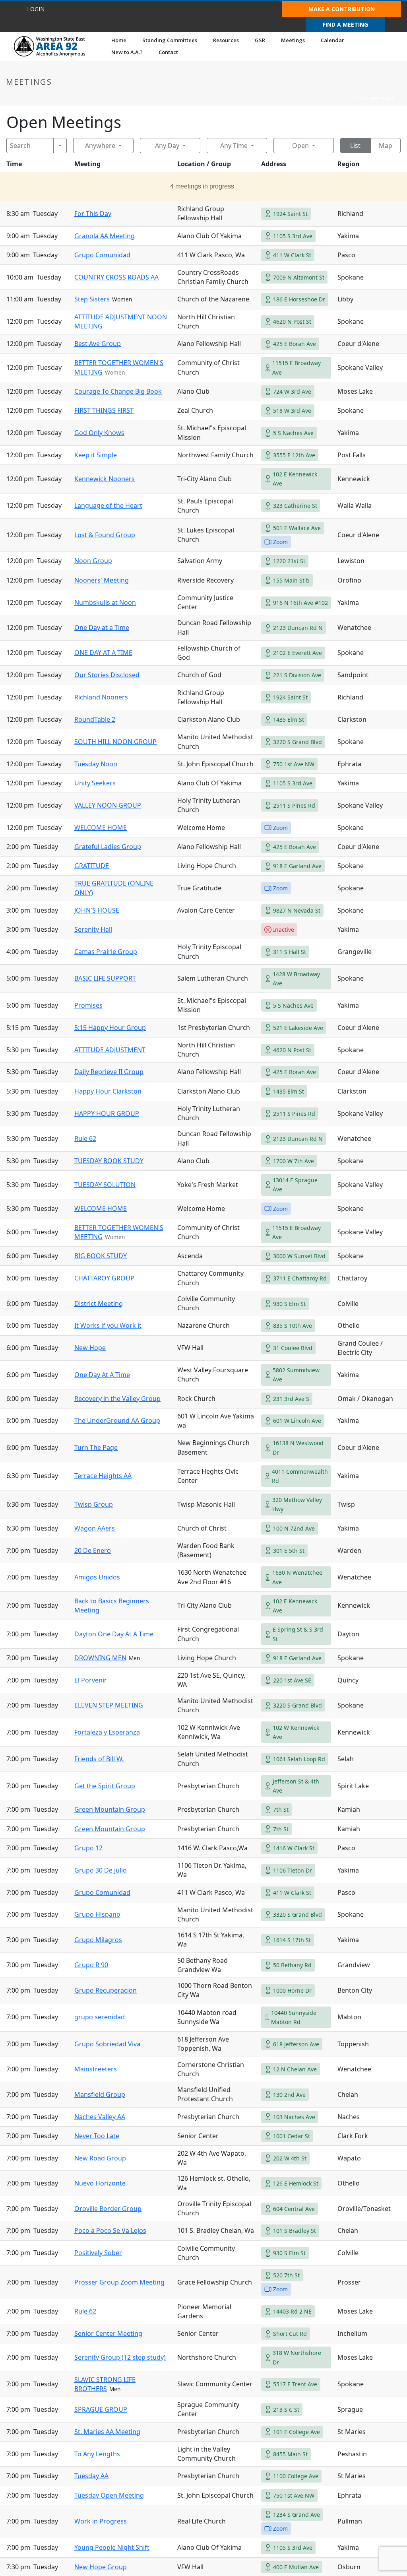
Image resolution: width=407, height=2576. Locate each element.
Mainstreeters (96, 2069)
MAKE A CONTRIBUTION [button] (342, 9)
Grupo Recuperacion (106, 1990)
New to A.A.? (127, 52)
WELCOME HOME (101, 828)
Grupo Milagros (98, 1940)
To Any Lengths (97, 2454)
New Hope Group (101, 2567)
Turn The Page (96, 1447)
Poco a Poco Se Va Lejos (110, 2230)
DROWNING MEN (100, 1658)
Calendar (332, 40)
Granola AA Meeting (105, 236)
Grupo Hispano (97, 1914)
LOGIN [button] (36, 9)
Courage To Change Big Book (118, 391)
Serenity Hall (93, 929)
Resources (226, 40)
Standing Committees (170, 40)
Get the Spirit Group (105, 1786)
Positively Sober (98, 2253)
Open (300, 146)
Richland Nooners (101, 697)
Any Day (167, 146)
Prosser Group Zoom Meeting (119, 2282)
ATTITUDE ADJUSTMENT (110, 1050)
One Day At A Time (102, 1375)
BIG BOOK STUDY (101, 1256)
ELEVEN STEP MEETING (109, 1705)
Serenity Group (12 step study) (120, 2357)
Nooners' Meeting (102, 580)
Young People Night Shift (112, 2547)
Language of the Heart (108, 505)
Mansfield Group (100, 2094)
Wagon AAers (95, 1528)
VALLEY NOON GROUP (108, 805)
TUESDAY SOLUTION (105, 1185)
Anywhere (100, 146)
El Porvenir (91, 1680)
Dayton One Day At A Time (114, 1634)
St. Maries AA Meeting (107, 2432)
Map (386, 146)
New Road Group (100, 2158)
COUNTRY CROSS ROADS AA (116, 277)
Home (119, 40)
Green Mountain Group (110, 1809)
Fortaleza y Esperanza (107, 1732)
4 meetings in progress (202, 186)
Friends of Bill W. (99, 1759)
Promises (88, 1005)
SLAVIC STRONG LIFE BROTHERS (105, 2384)
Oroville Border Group (108, 2209)
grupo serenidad (100, 2017)
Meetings (293, 40)
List (355, 146)
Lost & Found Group (105, 535)
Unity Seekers (95, 783)
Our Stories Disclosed (107, 675)
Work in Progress (101, 2521)
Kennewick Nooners (105, 479)
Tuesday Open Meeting (109, 2495)
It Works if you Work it (108, 1325)
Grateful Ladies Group (108, 847)
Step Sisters (92, 299)
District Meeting (99, 1304)
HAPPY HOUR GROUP (107, 1113)
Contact (168, 52)
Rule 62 (85, 1138)
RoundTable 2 (95, 719)
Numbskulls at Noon (105, 602)
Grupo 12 (88, 1848)
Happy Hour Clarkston (108, 1091)
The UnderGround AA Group (117, 1420)
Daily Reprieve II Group (109, 1072)
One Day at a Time (102, 627)
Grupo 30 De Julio (101, 1870)
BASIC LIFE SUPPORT (105, 978)
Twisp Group (94, 1504)
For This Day (93, 214)
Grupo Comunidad (102, 255)
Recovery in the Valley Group (117, 1399)
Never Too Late (97, 2136)
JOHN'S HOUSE (97, 910)
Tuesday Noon (96, 764)
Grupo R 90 (91, 1965)
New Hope (90, 1348)
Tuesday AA (91, 2476)
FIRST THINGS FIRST (104, 410)
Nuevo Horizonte (100, 2183)
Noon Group (93, 561)
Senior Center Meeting (108, 2333)
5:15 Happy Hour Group (110, 1028)
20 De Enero (93, 1550)
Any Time (234, 146)
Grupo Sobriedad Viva (107, 2044)
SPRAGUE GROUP (101, 2409)
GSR (260, 40)
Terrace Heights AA (103, 1476)
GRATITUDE (92, 866)
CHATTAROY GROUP (104, 1278)
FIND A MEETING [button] (345, 24)
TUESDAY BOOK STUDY (109, 1161)
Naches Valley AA (100, 2117)
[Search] (60, 146)
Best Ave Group (98, 344)
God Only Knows (99, 433)
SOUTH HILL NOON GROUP (115, 742)
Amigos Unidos (97, 1577)
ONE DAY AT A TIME (103, 653)
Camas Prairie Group (106, 952)
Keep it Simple (96, 455)
